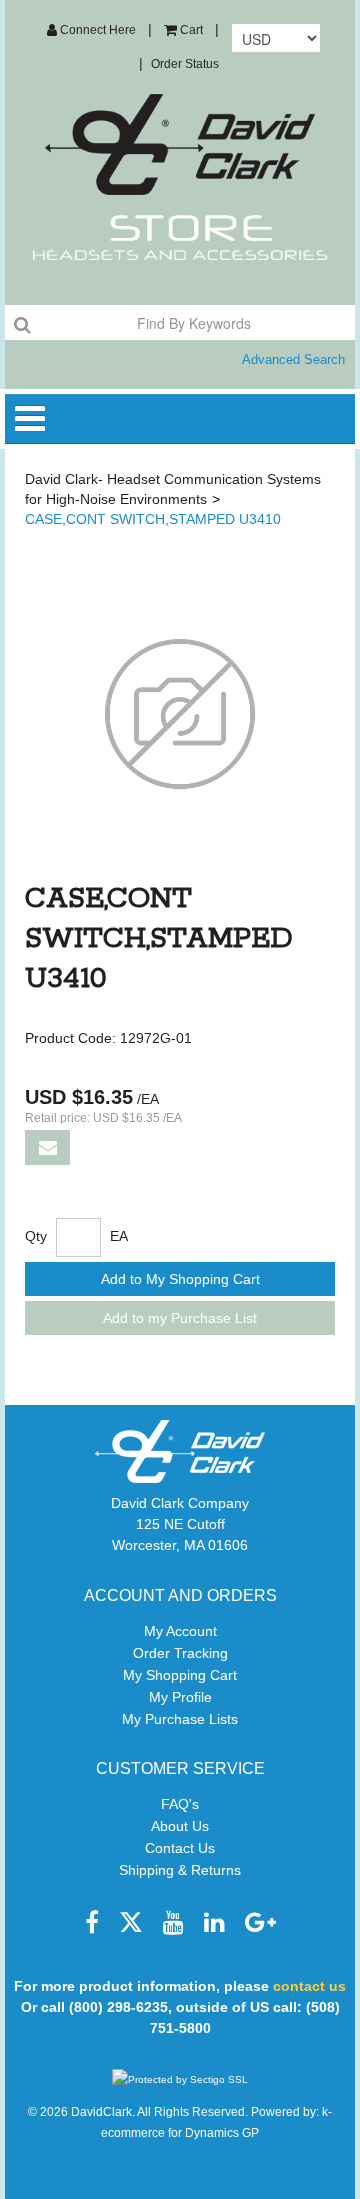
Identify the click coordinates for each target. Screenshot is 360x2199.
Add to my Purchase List (180, 1318)
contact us (309, 1986)
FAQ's (180, 1804)
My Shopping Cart (180, 1675)
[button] (183, 30)
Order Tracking (180, 1653)
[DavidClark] (180, 144)
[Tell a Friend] (47, 1147)
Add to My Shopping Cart (180, 1279)
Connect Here (96, 30)
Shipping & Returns (180, 1870)
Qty (36, 1236)
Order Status (185, 64)
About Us (180, 1826)
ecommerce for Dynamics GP (180, 2133)
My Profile (180, 1697)
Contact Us (180, 1848)
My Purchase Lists (180, 1719)
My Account (180, 1631)
